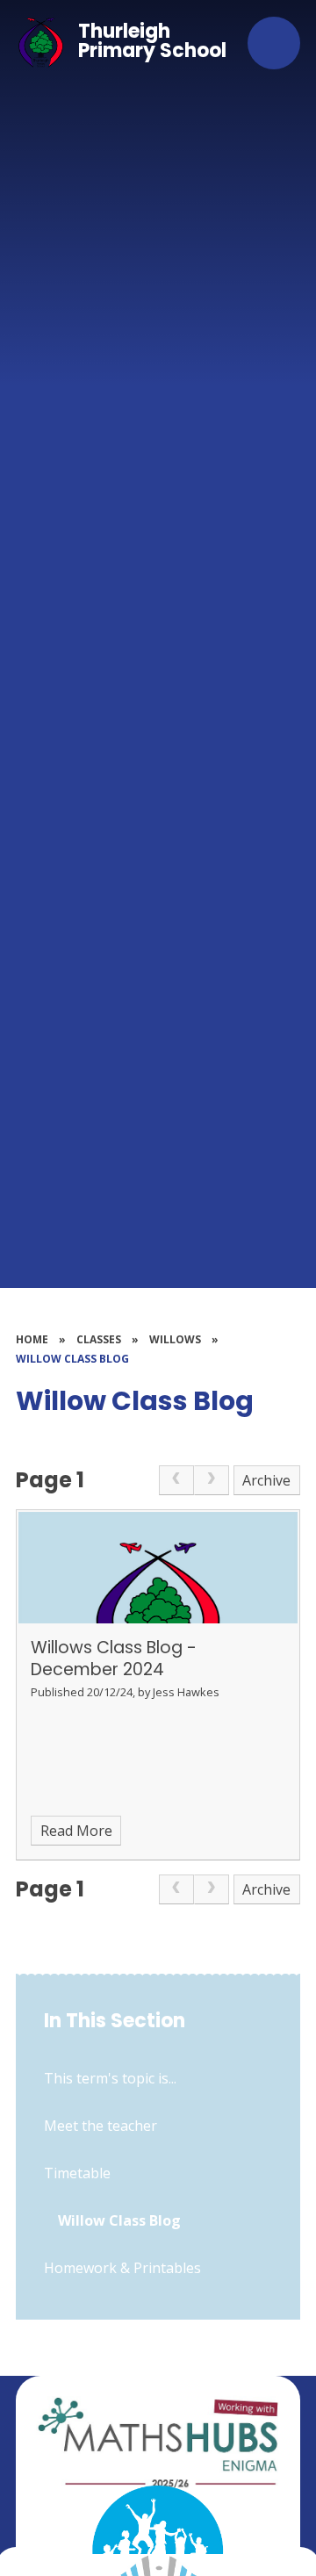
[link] (176, 1480)
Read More (76, 1831)
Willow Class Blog (72, 1359)
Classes (99, 1339)
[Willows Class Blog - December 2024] (158, 1568)
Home (32, 1339)
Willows (175, 1339)
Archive (266, 1480)
